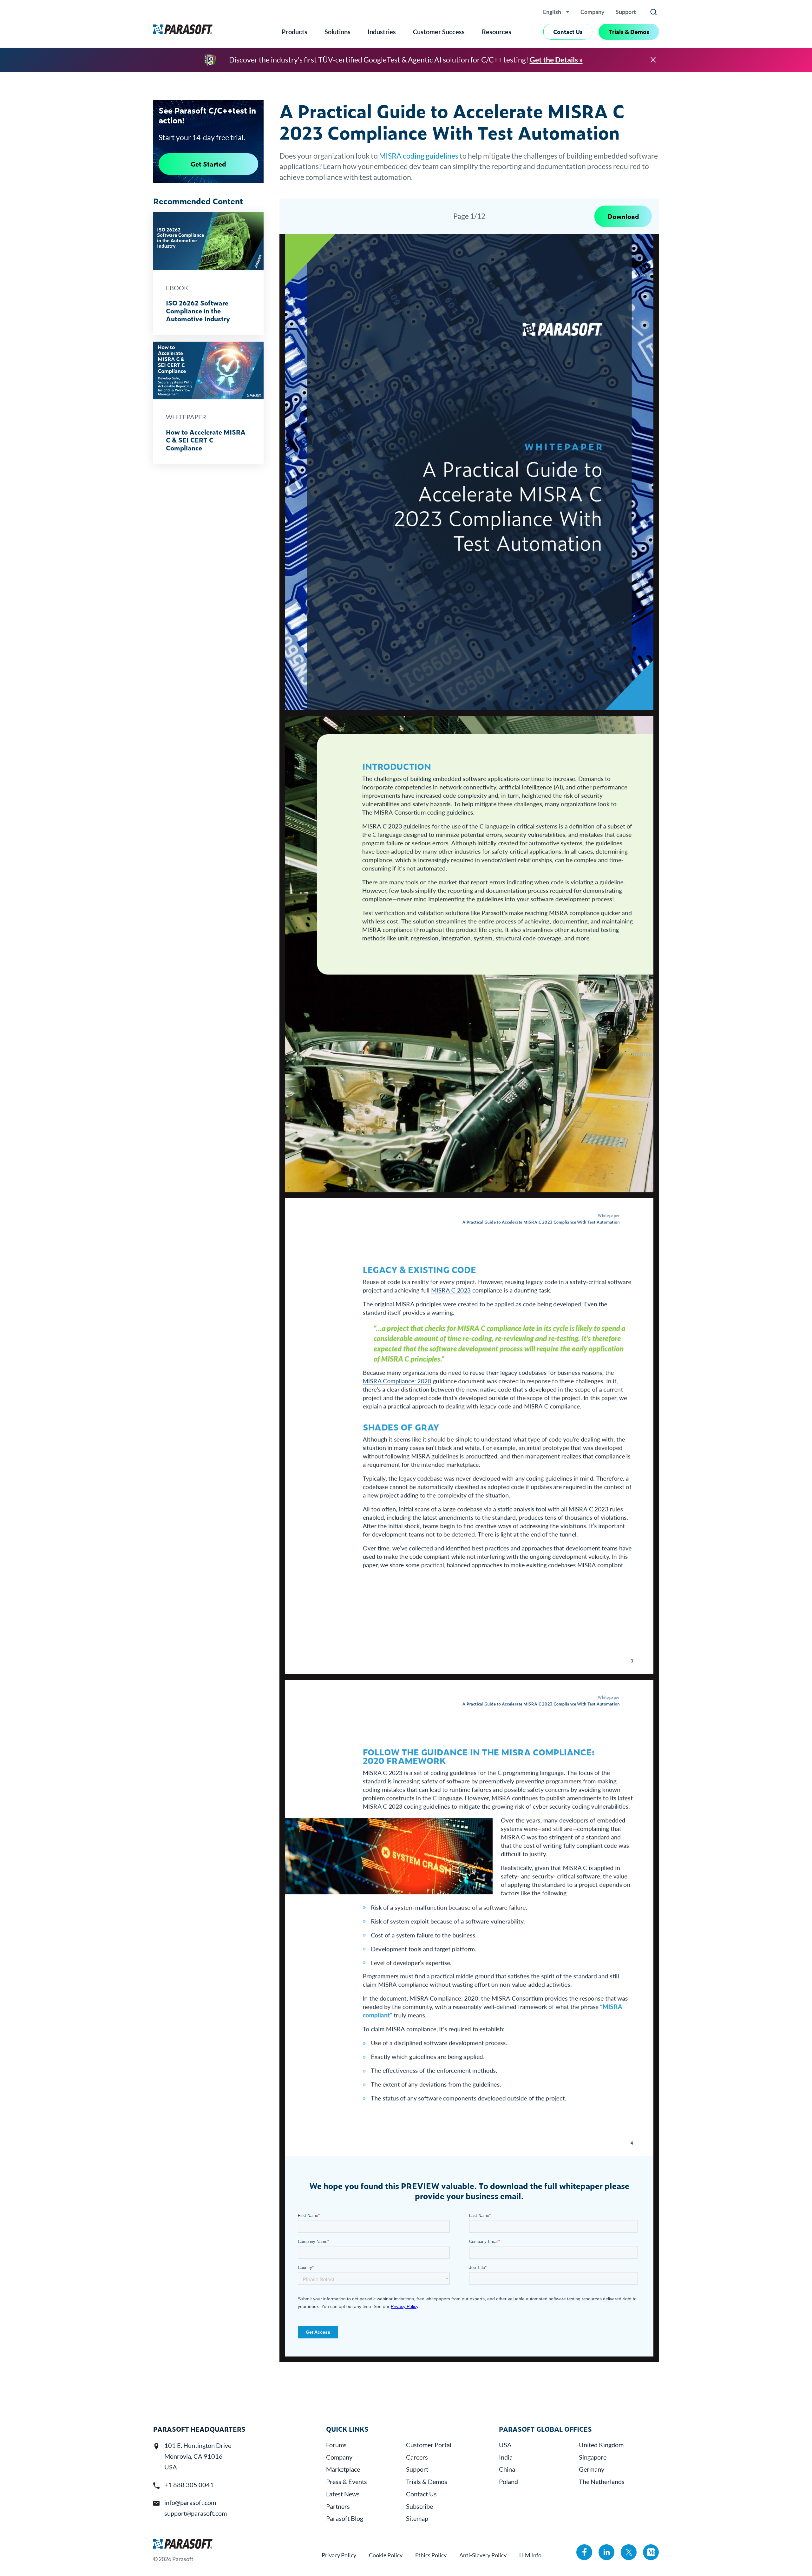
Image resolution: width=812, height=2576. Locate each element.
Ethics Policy (431, 2555)
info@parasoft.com (190, 2502)
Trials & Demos (629, 32)
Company (593, 12)
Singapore (593, 2457)
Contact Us (568, 32)
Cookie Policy (386, 2555)
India (506, 2457)
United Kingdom (601, 2445)
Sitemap (417, 2518)
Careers (417, 2457)
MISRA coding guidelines (419, 156)
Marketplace (343, 2469)
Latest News (343, 2494)
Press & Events (347, 2481)
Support (626, 12)
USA (505, 2445)
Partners (338, 2506)
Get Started (208, 164)
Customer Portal (429, 2445)
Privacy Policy (339, 2555)
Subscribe (419, 2506)
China (507, 2469)
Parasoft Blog (345, 2518)
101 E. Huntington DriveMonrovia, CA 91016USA (198, 2456)
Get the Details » (556, 60)
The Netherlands (602, 2481)
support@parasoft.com (196, 2513)
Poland (508, 2481)
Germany (592, 2469)
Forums (336, 2445)
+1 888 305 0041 (189, 2485)
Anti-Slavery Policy (483, 2555)
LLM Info (530, 2555)
